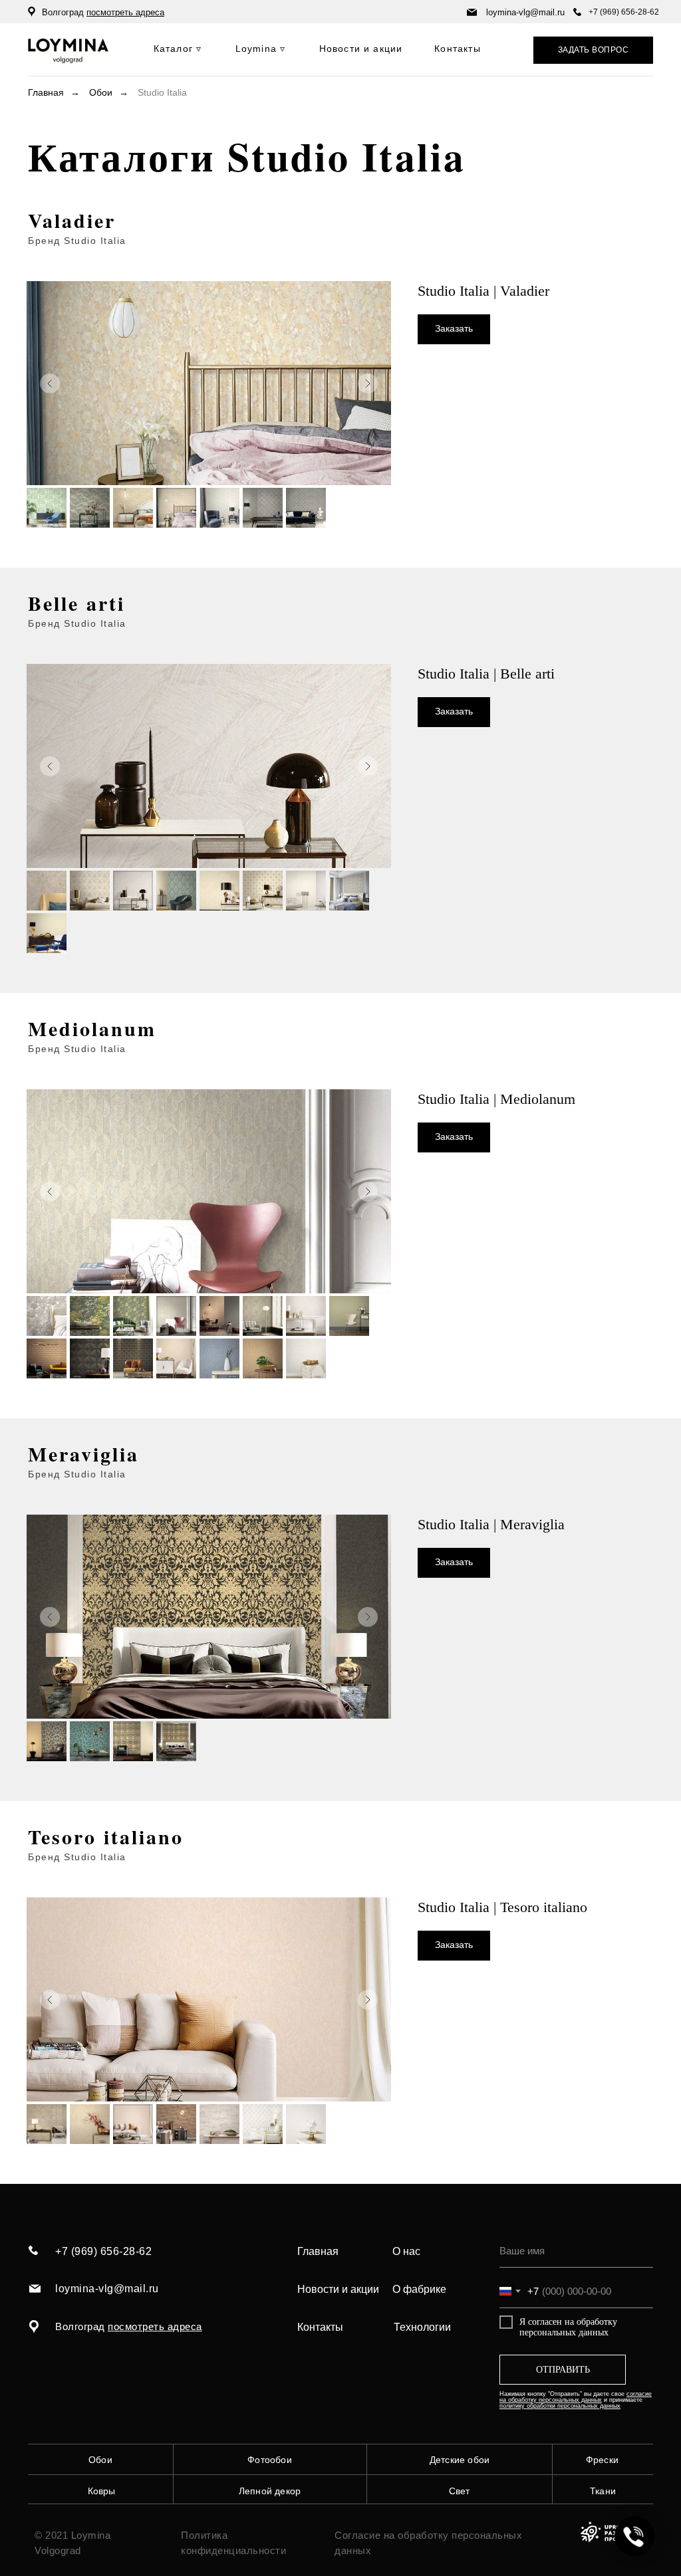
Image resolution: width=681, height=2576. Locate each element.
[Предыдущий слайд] (50, 383)
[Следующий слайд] (368, 383)
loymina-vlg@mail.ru (525, 12)
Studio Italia (162, 92)
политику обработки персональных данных (560, 2406)
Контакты (320, 2327)
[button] (593, 50)
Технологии (422, 2327)
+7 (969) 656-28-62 (624, 12)
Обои (101, 92)
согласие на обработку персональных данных (576, 2397)
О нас (406, 2251)
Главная (46, 92)
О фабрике (419, 2289)
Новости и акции (338, 2289)
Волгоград (103, 12)
